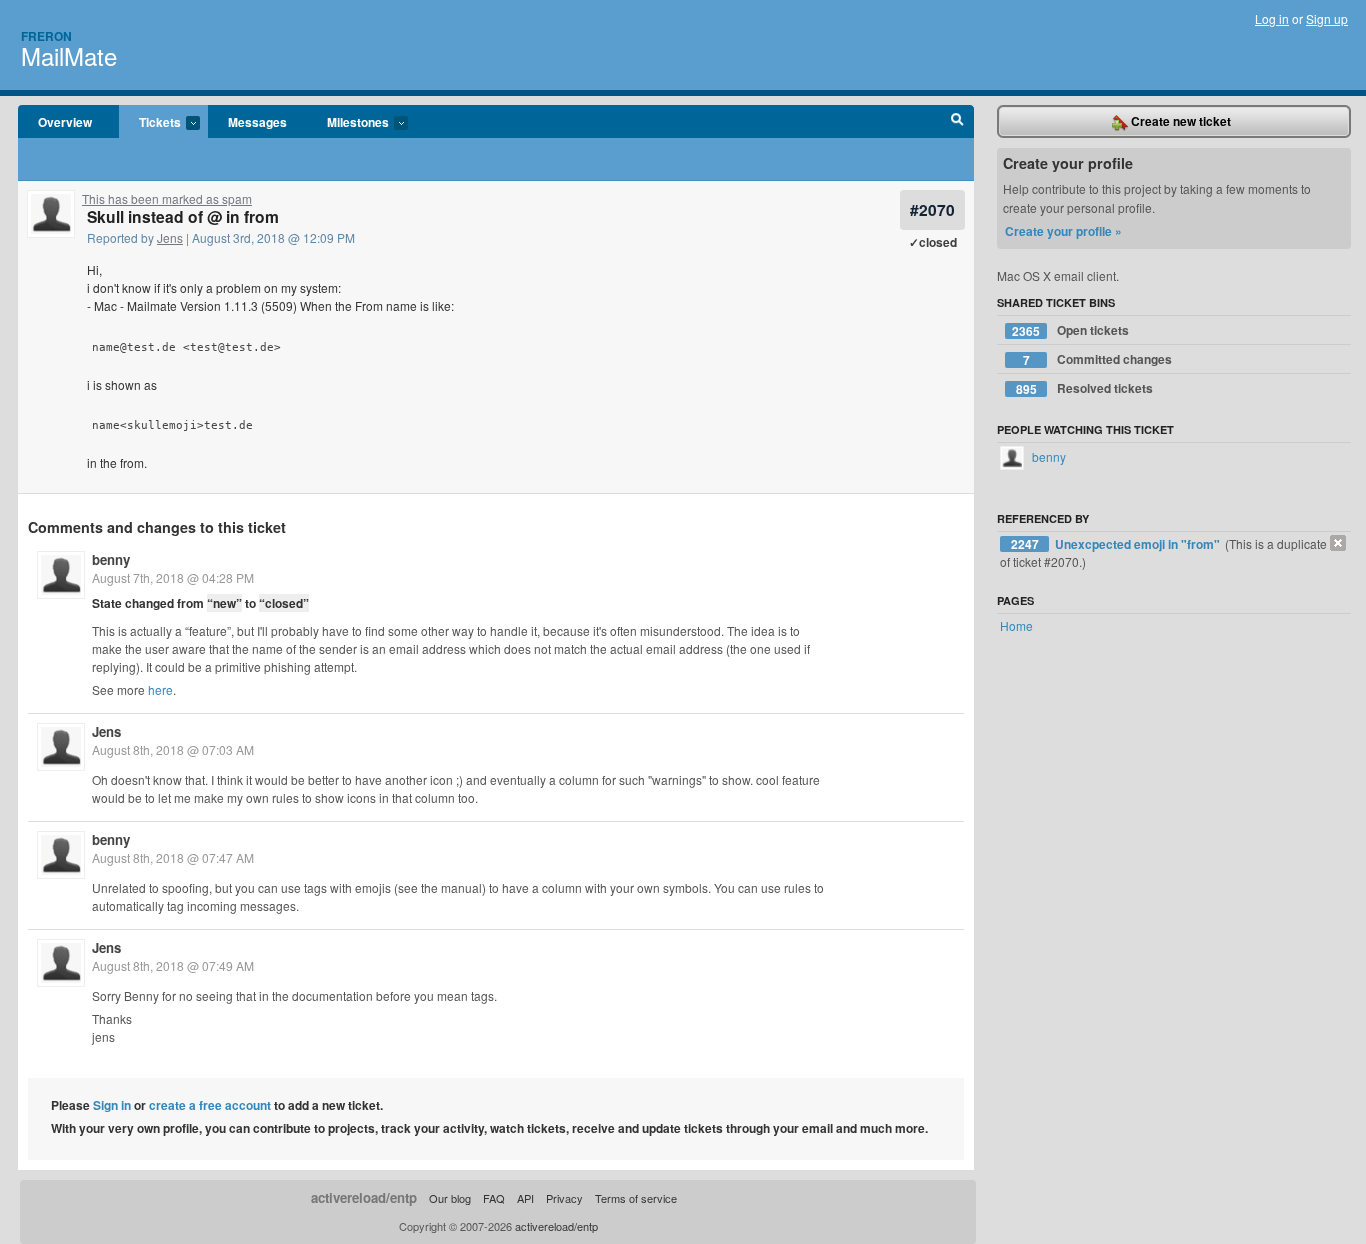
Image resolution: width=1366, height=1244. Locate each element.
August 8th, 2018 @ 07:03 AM (173, 749)
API (525, 1198)
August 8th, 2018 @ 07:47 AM (173, 857)
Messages (257, 122)
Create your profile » (1063, 231)
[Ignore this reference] (1338, 543)
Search (957, 122)
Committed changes (1098, 359)
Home (1016, 625)
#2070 (932, 209)
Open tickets (1070, 330)
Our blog (450, 1198)
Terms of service (636, 1198)
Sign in (112, 1105)
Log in (1272, 18)
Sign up (1327, 18)
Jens (170, 237)
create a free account (210, 1105)
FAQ (494, 1198)
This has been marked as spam (167, 198)
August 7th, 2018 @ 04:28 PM (173, 577)
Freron (46, 36)
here (160, 689)
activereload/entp (364, 1197)
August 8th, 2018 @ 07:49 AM (173, 965)
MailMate (69, 55)
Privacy (564, 1198)
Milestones (348, 123)
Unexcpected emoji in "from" (1139, 544)
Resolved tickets (1085, 388)
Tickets (150, 123)
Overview (65, 122)
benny (111, 559)
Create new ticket (1179, 121)
